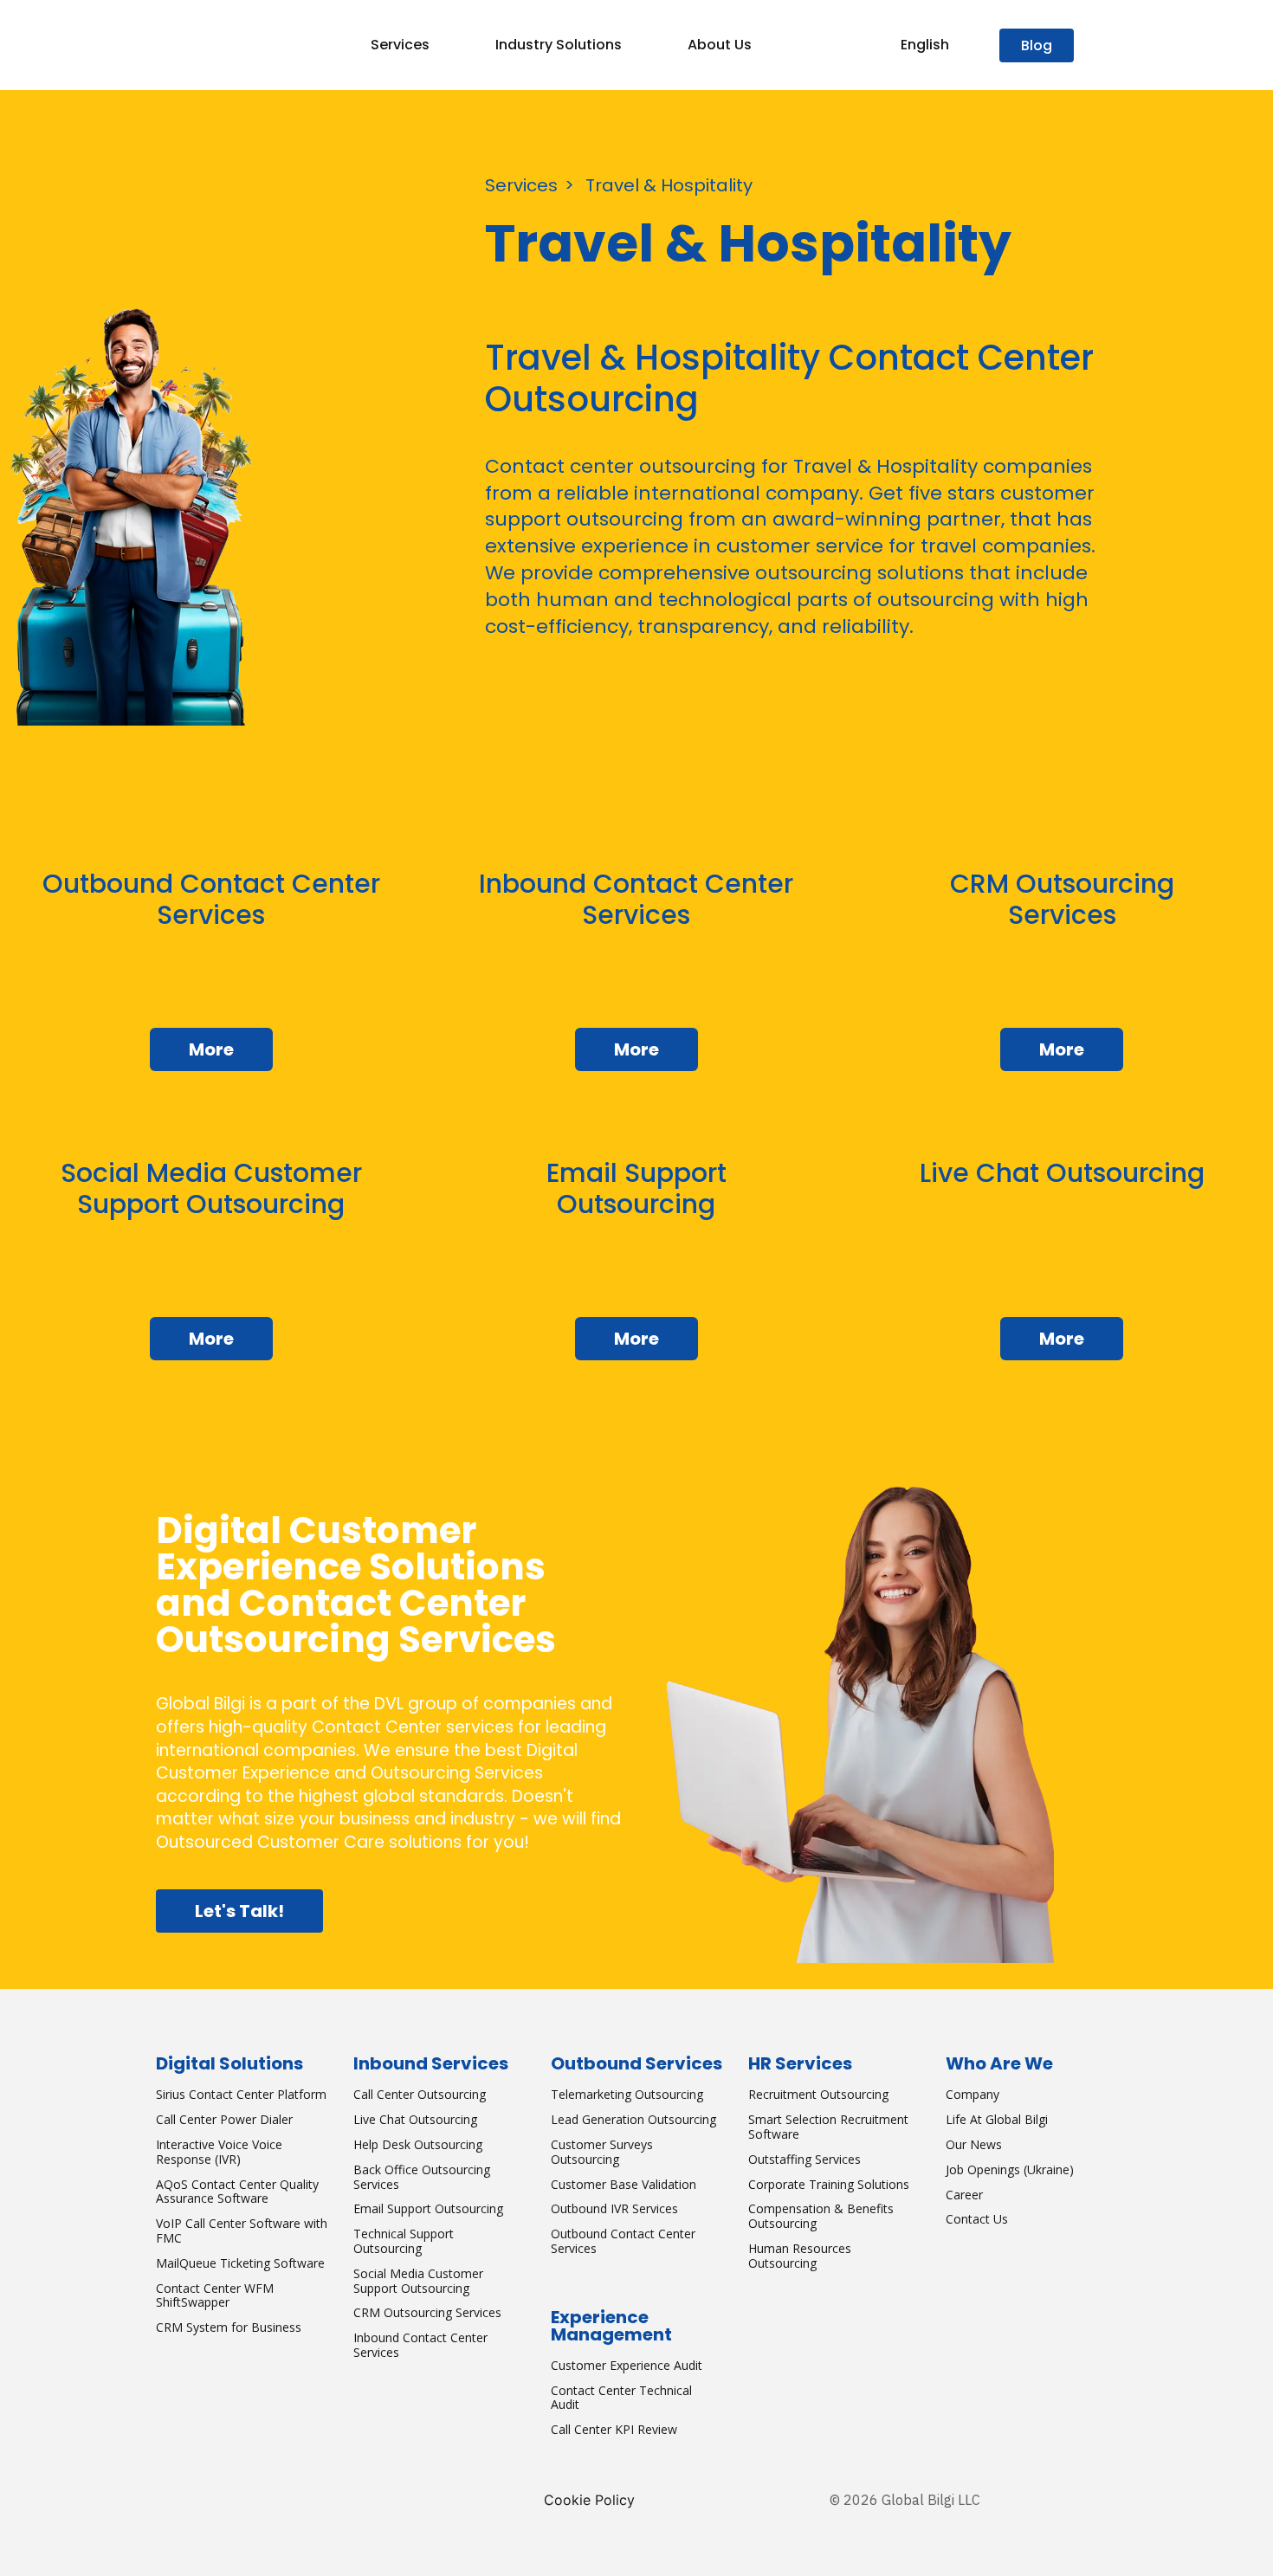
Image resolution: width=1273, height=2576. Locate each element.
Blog (1037, 45)
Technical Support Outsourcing (404, 2241)
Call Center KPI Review (614, 2429)
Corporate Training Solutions (829, 2184)
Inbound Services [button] (431, 2063)
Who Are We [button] (999, 2063)
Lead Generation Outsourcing (633, 2119)
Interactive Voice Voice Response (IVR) (219, 2152)
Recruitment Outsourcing (818, 2094)
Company (973, 2094)
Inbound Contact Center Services (420, 2345)
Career (964, 2195)
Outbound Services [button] (636, 2063)
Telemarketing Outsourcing (627, 2094)
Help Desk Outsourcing (418, 2144)
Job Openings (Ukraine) (1010, 2169)
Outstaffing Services (805, 2159)
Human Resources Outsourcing (800, 2256)
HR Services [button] (800, 2063)
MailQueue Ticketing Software (240, 2263)
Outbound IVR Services (614, 2208)
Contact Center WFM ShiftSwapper (215, 2295)
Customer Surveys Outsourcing (602, 2152)
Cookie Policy (589, 2500)
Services (400, 45)
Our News (974, 2144)
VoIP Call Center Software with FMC (242, 2231)
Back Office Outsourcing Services (422, 2177)
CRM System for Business (229, 2327)
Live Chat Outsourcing (415, 2119)
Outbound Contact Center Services (623, 2241)
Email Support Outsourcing (428, 2208)
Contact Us (977, 2219)
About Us (720, 45)
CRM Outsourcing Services (427, 2312)
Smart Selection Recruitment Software (828, 2127)
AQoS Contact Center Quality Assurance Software (237, 2192)
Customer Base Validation (624, 2184)
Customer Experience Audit (627, 2365)
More (211, 1049)
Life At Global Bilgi (997, 2119)
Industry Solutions (559, 45)
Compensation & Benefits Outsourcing (821, 2216)
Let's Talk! (239, 1911)
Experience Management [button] (611, 2326)
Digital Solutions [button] (229, 2063)
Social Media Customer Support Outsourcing (418, 2281)
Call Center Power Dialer (224, 2119)
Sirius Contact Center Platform (241, 2094)
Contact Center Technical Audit (621, 2398)
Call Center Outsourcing (420, 2094)
